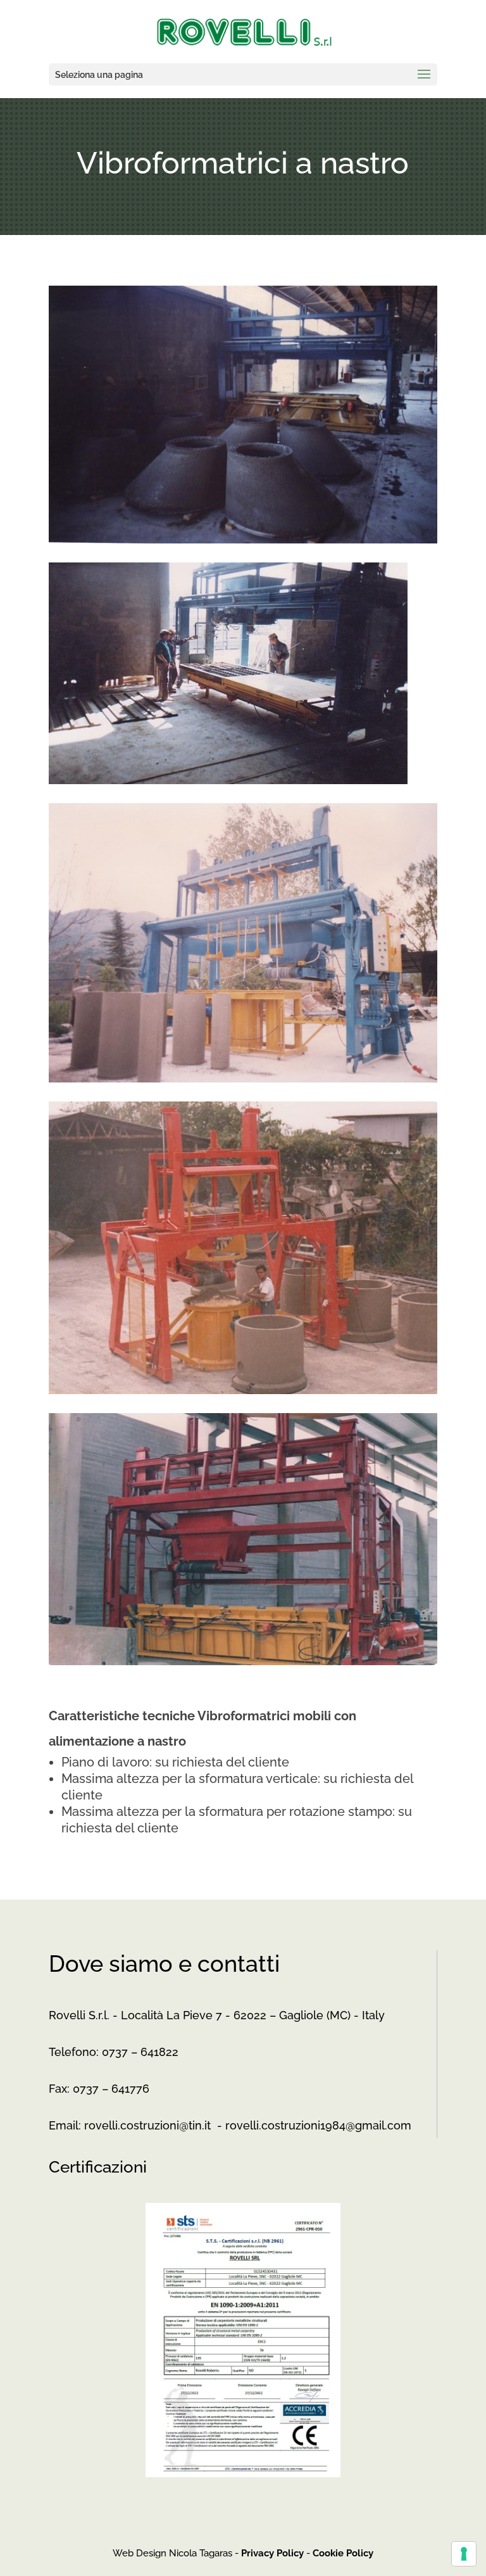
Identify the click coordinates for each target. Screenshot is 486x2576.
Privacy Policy (272, 2553)
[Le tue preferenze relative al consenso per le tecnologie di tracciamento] (464, 2554)
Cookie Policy (343, 2553)
